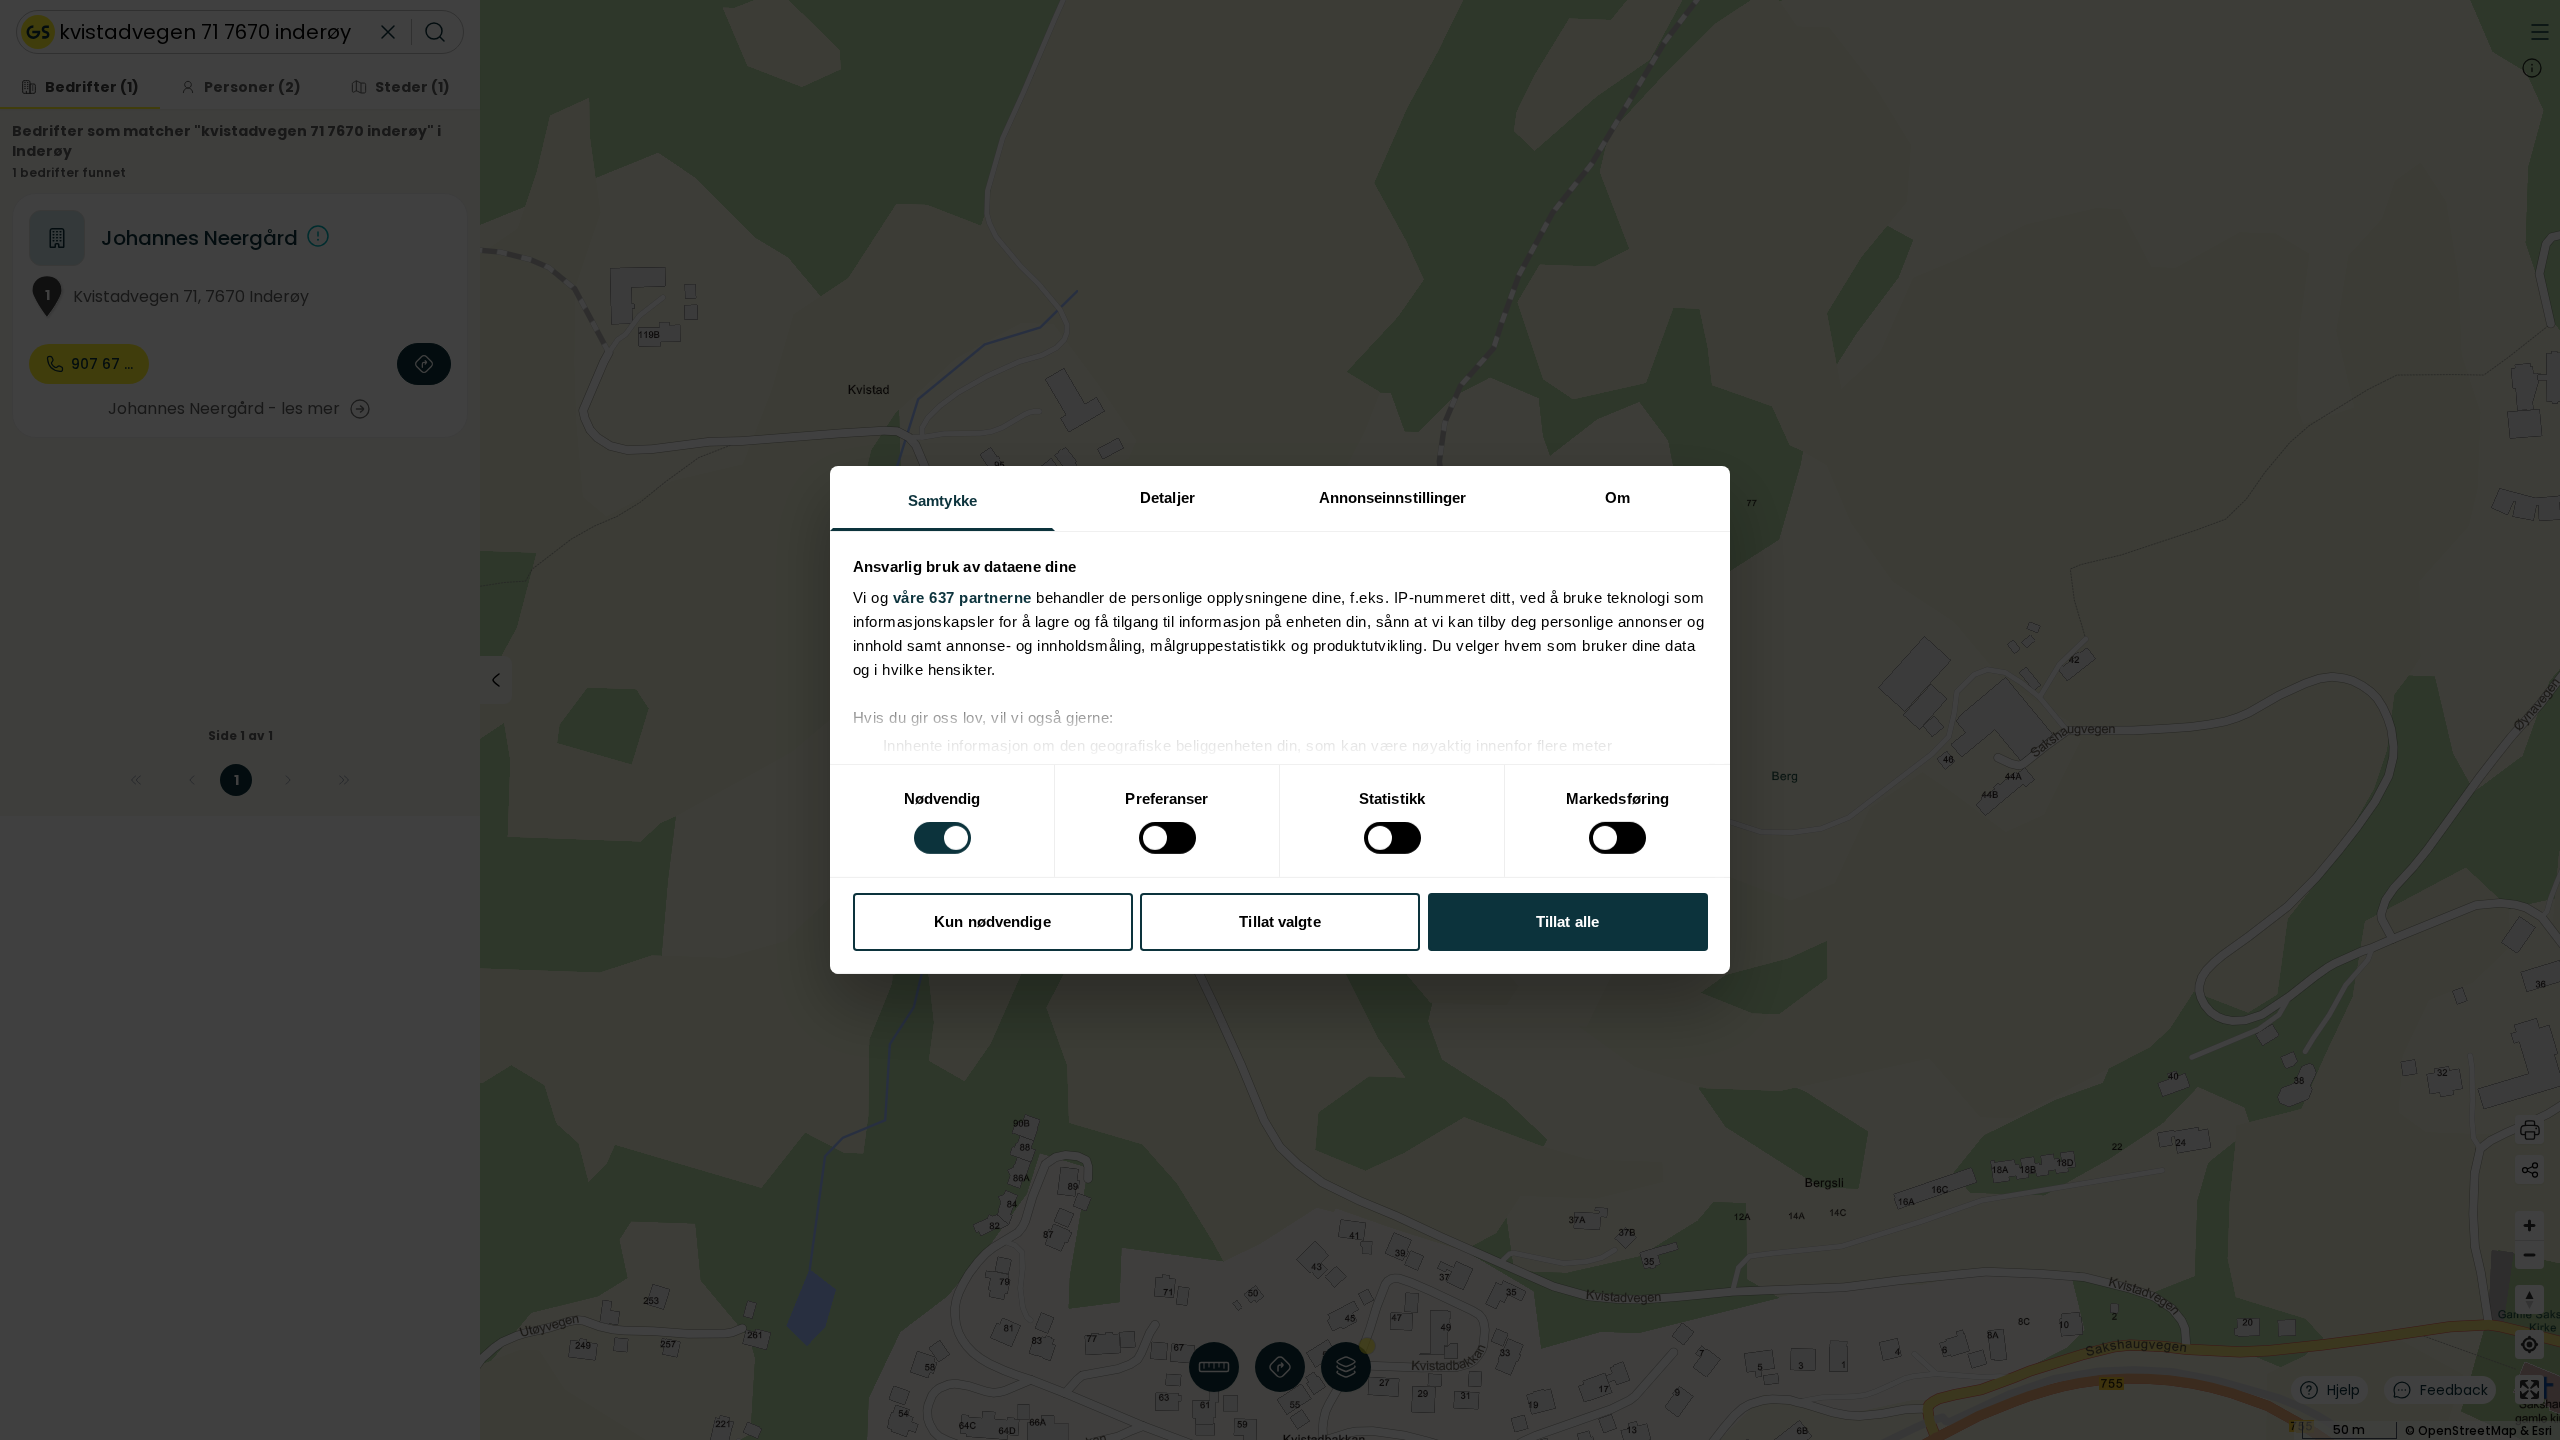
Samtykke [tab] (942, 500)
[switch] (1167, 838)
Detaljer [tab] (1167, 497)
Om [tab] (1617, 497)
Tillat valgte (1279, 921)
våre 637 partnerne (962, 597)
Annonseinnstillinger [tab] (1393, 497)
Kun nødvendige (992, 921)
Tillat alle (1567, 921)
